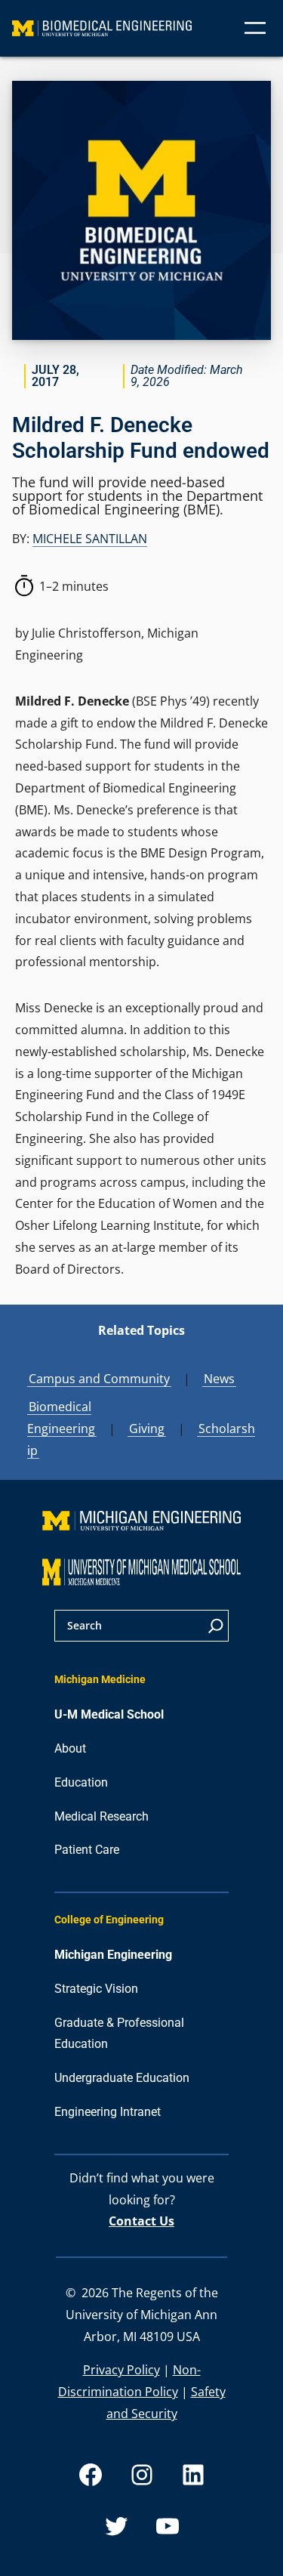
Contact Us (141, 2221)
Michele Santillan (90, 539)
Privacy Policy (122, 2370)
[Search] (216, 1626)
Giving (147, 1429)
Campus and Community (99, 1379)
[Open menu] (255, 28)
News (219, 1379)
